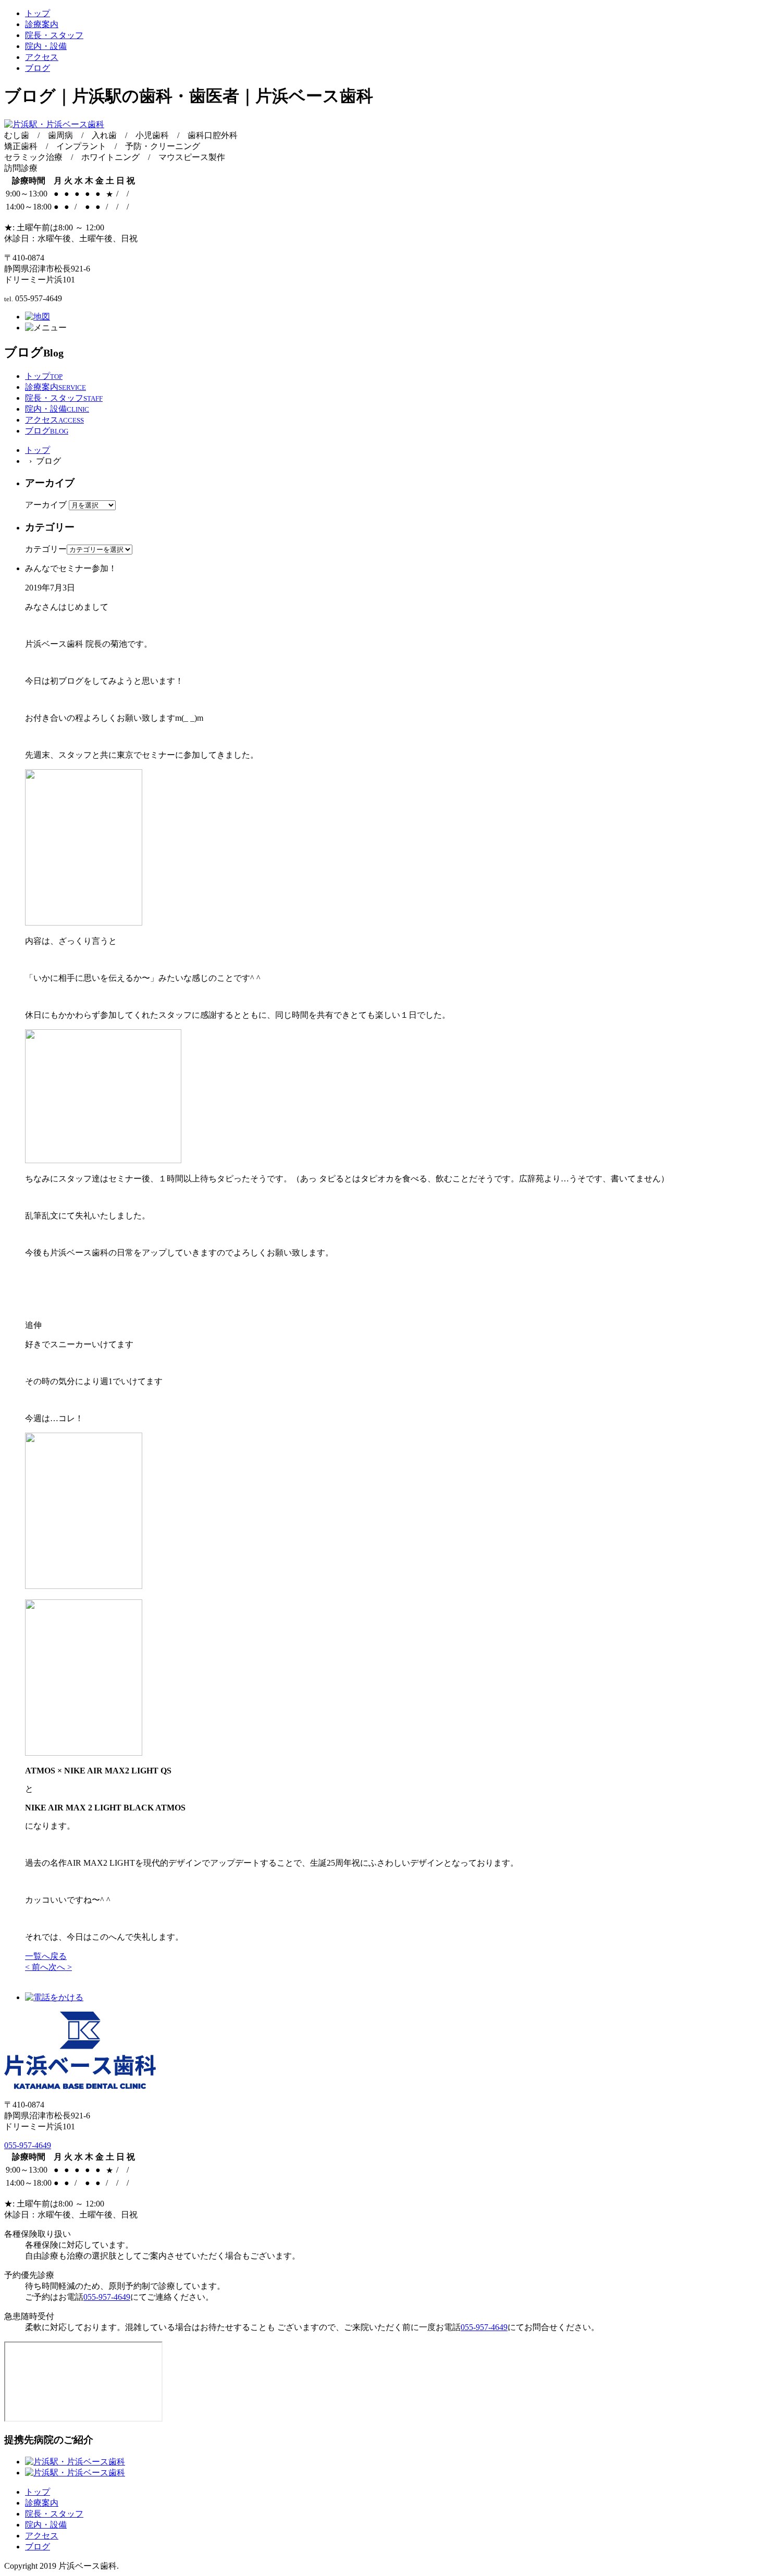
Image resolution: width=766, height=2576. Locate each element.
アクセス (42, 57)
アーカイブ (46, 505)
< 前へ (37, 1967)
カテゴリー (46, 549)
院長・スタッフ (54, 35)
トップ (38, 13)
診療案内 (42, 24)
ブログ (38, 68)
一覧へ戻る (46, 1956)
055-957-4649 (28, 2145)
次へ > (60, 1967)
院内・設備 (46, 46)
